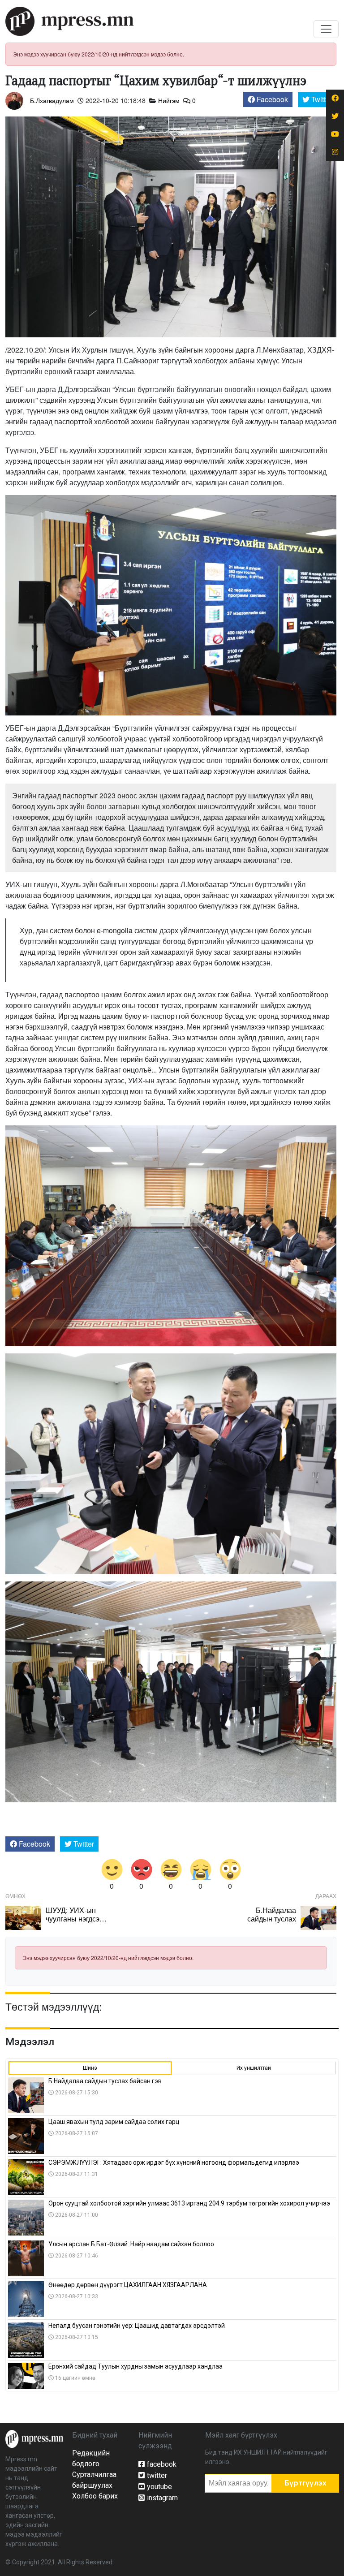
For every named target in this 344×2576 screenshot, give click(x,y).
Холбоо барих (95, 2496)
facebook (162, 2464)
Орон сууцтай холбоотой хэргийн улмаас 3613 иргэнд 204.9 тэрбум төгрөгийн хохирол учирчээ (189, 2203)
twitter (157, 2475)
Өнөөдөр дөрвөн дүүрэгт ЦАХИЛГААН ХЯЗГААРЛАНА (128, 2285)
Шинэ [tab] (90, 2068)
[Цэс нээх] (326, 29)
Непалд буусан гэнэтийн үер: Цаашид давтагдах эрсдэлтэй (137, 2326)
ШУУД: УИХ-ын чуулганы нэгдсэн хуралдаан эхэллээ (77, 1919)
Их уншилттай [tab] (254, 2068)
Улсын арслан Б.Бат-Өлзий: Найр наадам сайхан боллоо (131, 2244)
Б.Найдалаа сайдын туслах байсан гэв (272, 1919)
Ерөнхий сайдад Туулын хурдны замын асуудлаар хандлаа (135, 2366)
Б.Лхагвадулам (52, 100)
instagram (162, 2498)
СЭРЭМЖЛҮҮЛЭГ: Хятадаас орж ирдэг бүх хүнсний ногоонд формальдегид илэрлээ (174, 2162)
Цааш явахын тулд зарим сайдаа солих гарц (114, 2122)
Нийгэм (169, 100)
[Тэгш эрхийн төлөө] (34, 2438)
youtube (159, 2487)
